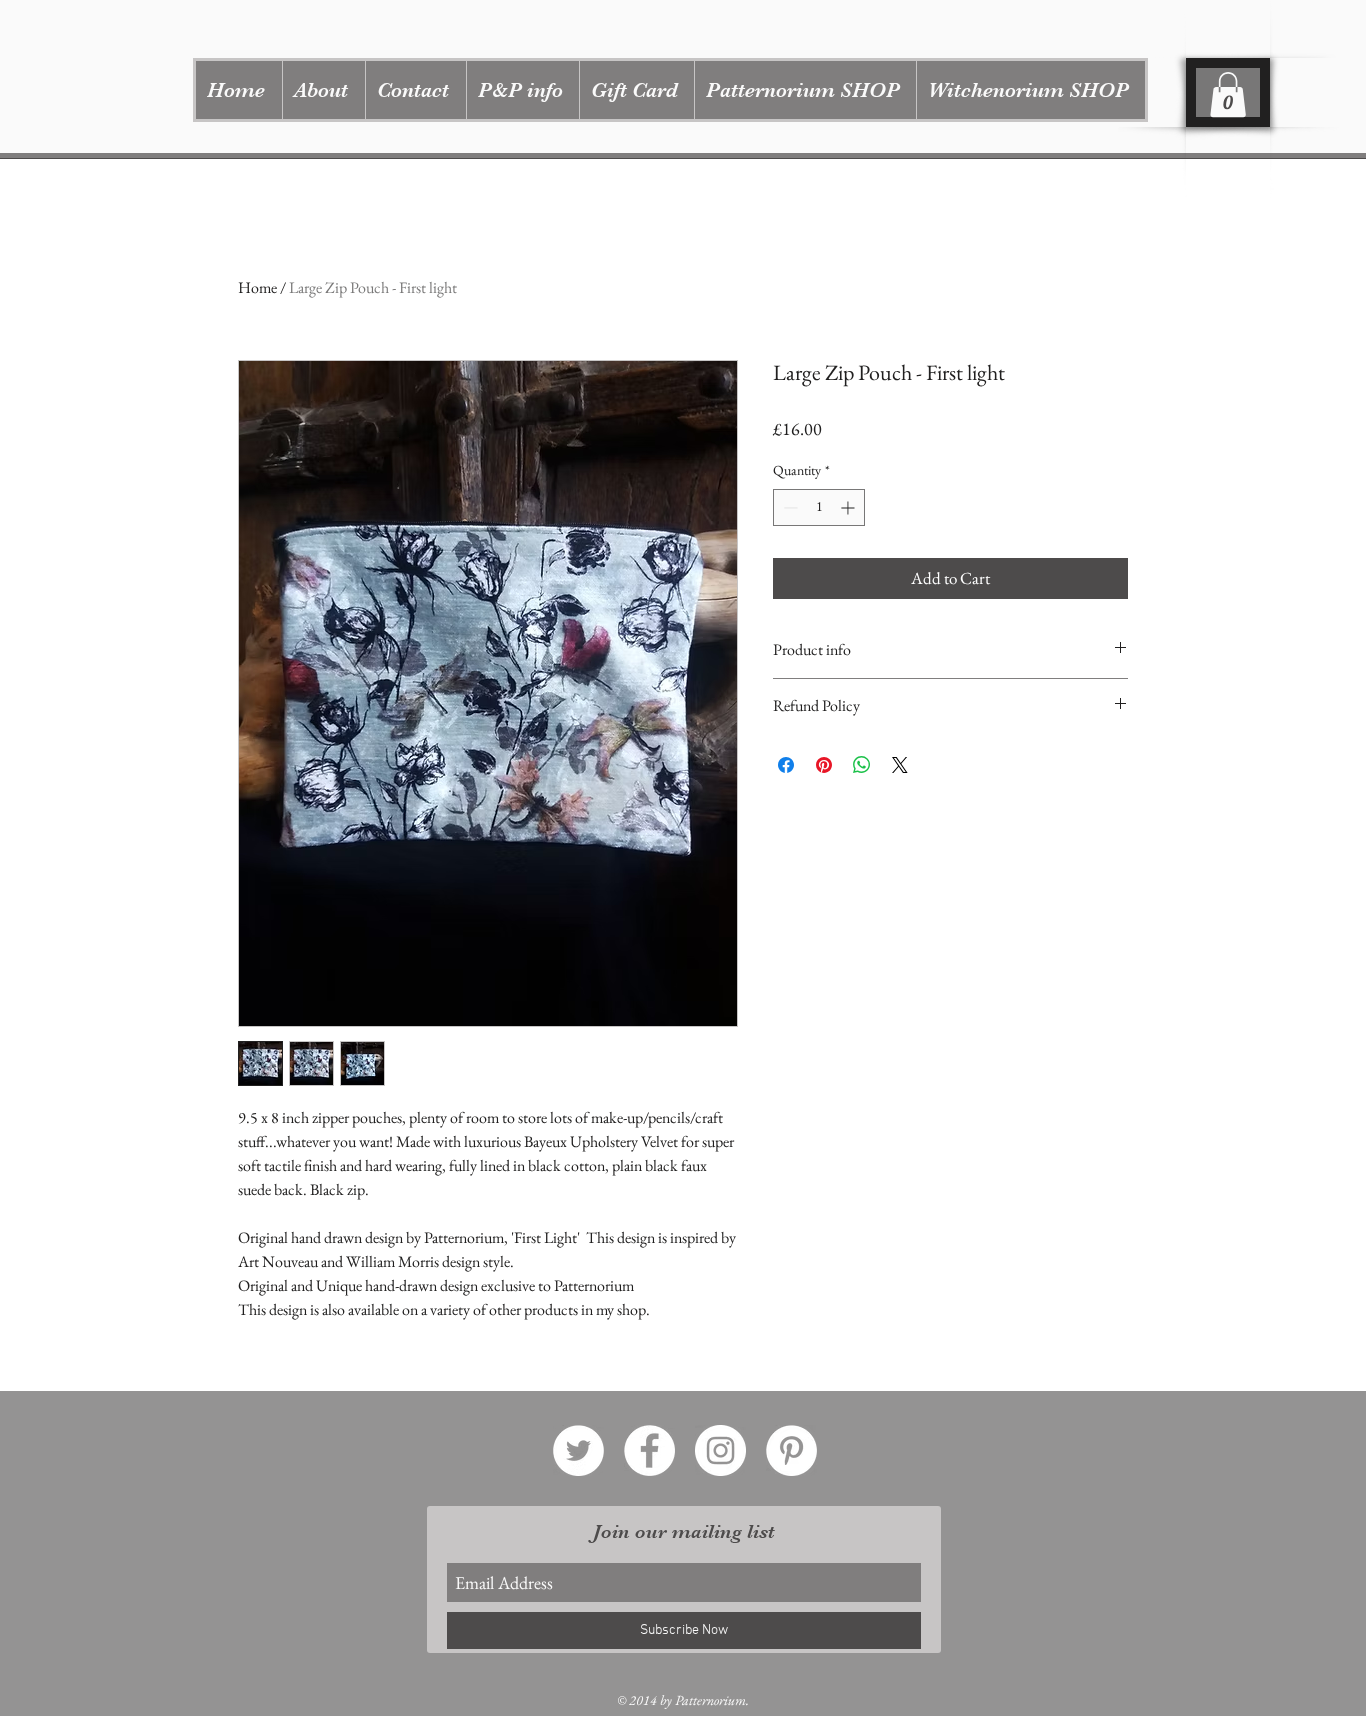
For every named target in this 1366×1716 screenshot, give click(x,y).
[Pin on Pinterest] (824, 765)
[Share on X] (900, 765)
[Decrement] (788, 507)
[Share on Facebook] (786, 765)
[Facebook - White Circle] (649, 1450)
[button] (805, 90)
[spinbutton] (819, 507)
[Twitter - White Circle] (578, 1450)
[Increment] (849, 507)
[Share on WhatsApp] (862, 765)
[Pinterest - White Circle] (791, 1450)
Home (257, 287)
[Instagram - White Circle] (720, 1450)
